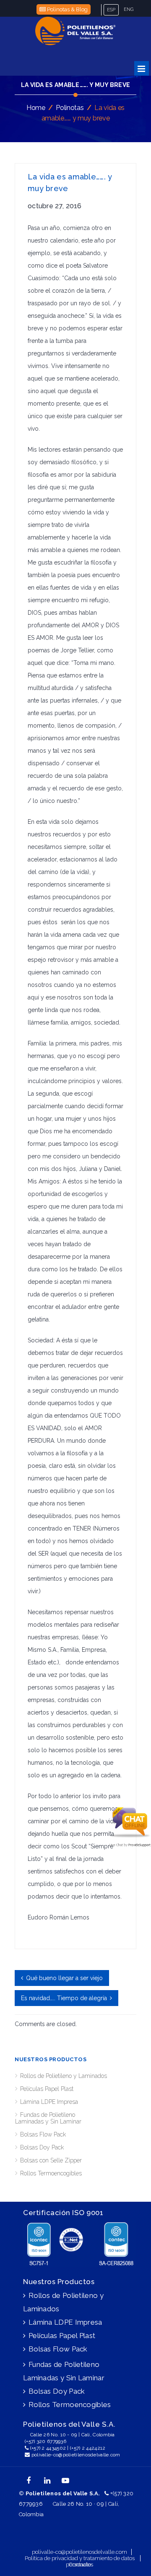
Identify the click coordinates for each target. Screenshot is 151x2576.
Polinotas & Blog (67, 9)
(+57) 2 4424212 (88, 2448)
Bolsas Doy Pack (42, 2147)
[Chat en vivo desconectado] (130, 1837)
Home (36, 108)
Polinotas (70, 108)
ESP (111, 10)
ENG (129, 9)
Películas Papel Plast (47, 2089)
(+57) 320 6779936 (46, 2441)
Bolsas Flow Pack (43, 2134)
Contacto (80, 2564)
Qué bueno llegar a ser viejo (64, 1978)
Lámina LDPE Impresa (49, 2102)
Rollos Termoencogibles (51, 2173)
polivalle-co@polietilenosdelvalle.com (76, 2455)
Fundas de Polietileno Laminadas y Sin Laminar (48, 2118)
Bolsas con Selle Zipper (51, 2160)
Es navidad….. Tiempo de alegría (64, 1998)
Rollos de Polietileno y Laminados (64, 2076)
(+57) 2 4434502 (48, 2448)
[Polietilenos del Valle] (75, 31)
